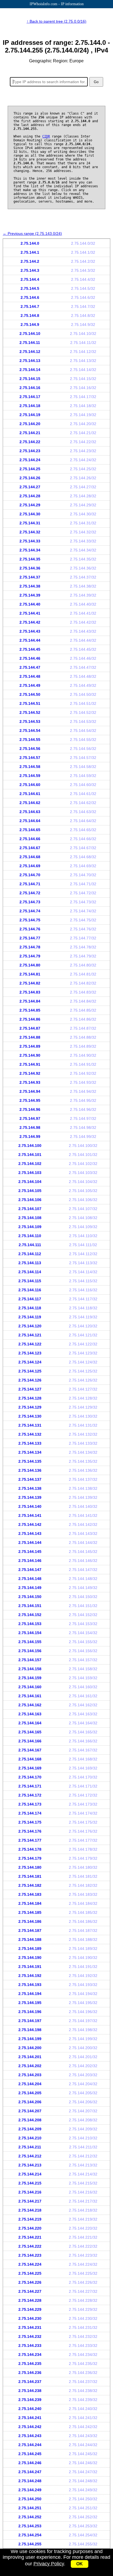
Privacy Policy (49, 2564)
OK (80, 2564)
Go (96, 82)
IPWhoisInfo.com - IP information (57, 4)
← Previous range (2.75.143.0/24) (32, 233)
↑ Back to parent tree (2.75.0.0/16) (56, 21)
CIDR (46, 136)
